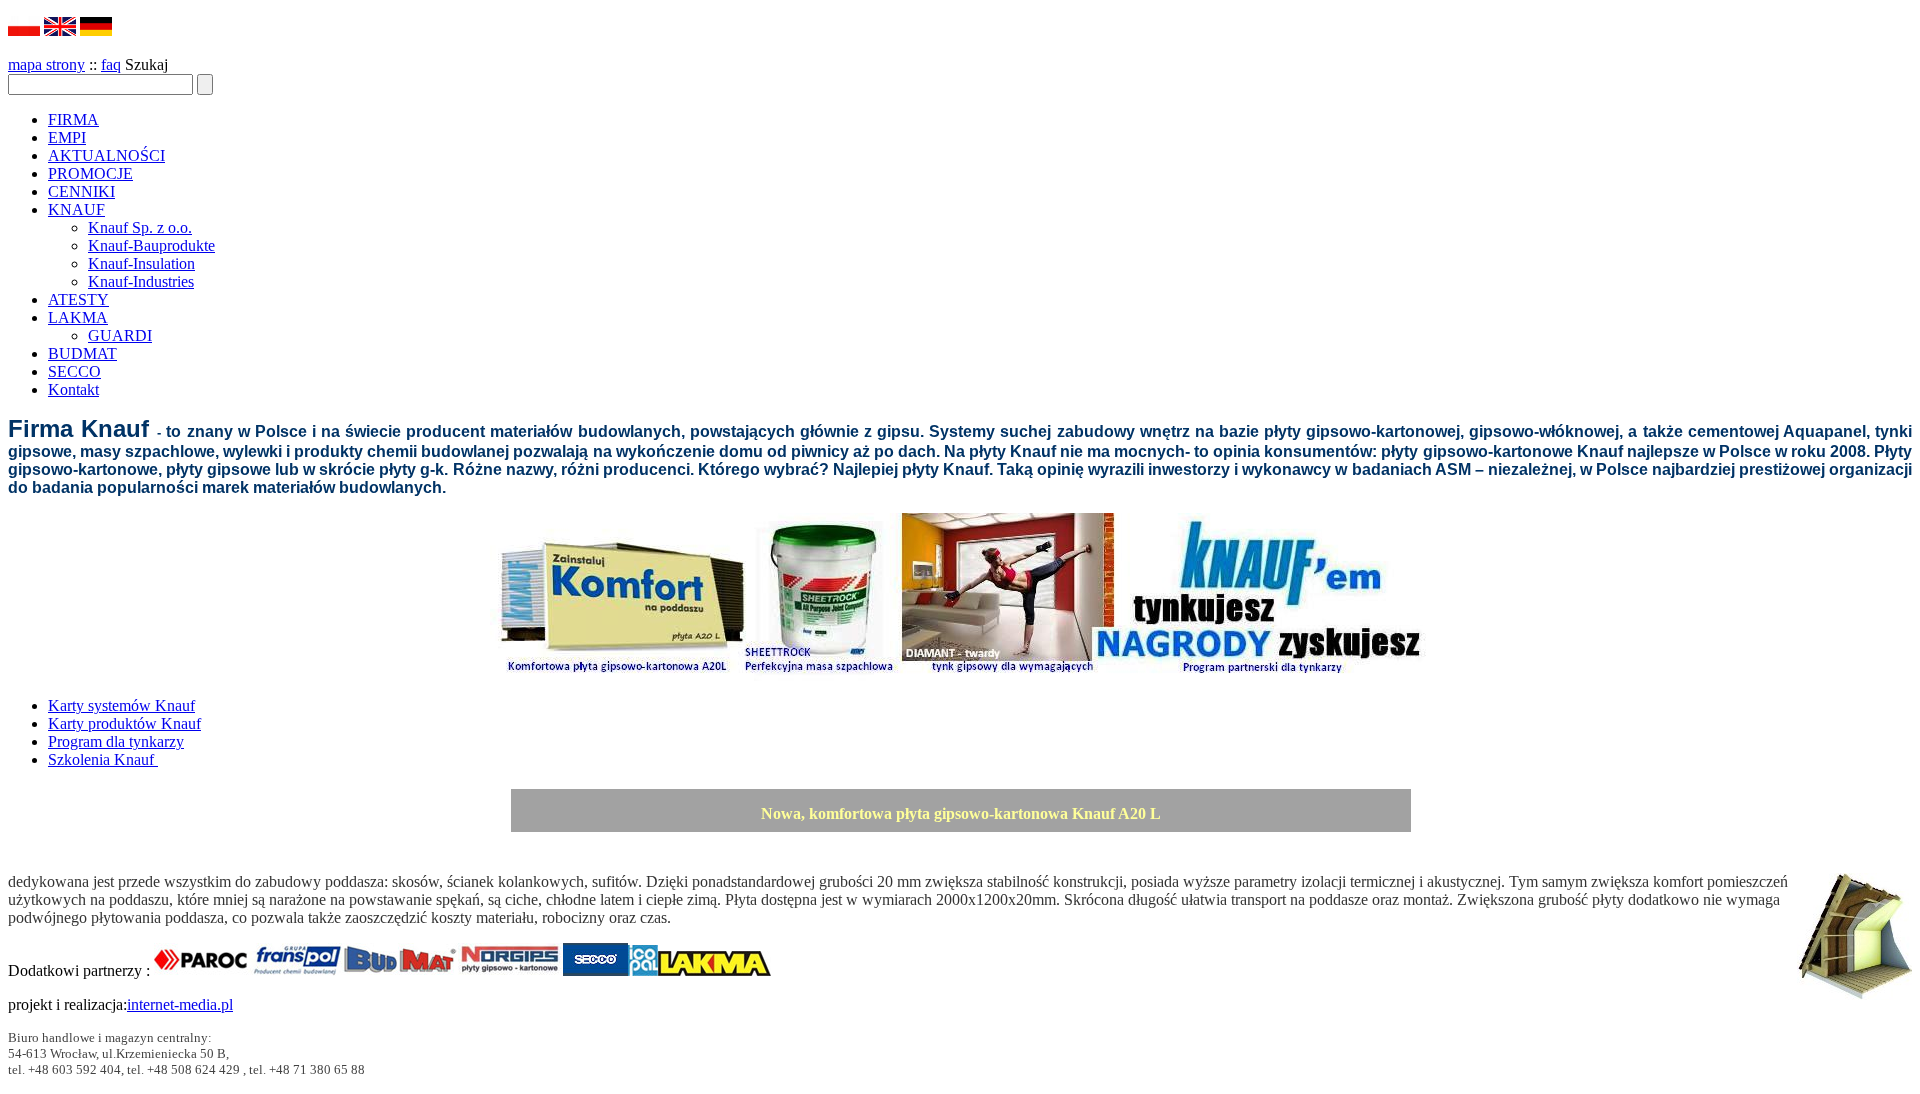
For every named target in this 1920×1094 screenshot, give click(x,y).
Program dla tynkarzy (116, 741)
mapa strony (46, 64)
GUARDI (120, 335)
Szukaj (146, 64)
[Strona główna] (24, 30)
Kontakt (73, 389)
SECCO (74, 371)
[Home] (60, 30)
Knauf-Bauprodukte (151, 245)
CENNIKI (81, 191)
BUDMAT (82, 353)
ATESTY (78, 299)
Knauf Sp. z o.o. (140, 227)
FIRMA (73, 119)
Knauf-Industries (141, 281)
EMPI (67, 137)
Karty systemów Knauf (121, 705)
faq (111, 64)
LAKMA (78, 317)
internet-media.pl (180, 1004)
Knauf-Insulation (141, 263)
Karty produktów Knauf (124, 723)
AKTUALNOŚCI (106, 155)
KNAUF (76, 209)
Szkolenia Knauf (103, 759)
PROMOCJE (90, 173)
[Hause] (96, 30)
